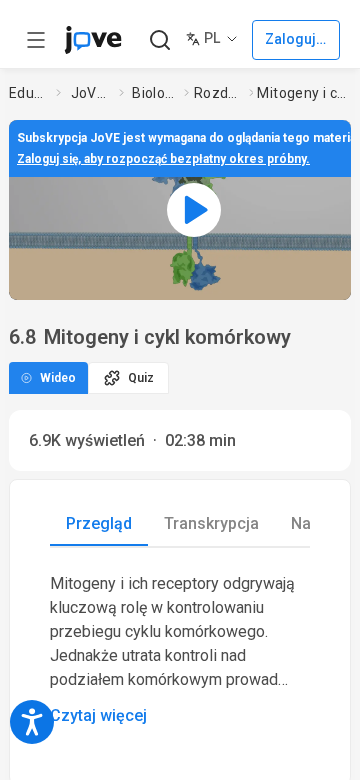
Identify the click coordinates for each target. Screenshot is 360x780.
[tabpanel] (180, 650)
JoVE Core (91, 93)
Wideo (58, 378)
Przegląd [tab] (99, 523)
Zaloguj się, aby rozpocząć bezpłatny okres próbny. (163, 159)
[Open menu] (36, 40)
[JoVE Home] (93, 40)
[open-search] (159, 40)
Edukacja (28, 93)
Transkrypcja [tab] (211, 523)
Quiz (141, 378)
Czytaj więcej (98, 715)
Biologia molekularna (154, 93)
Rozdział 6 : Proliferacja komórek (217, 93)
